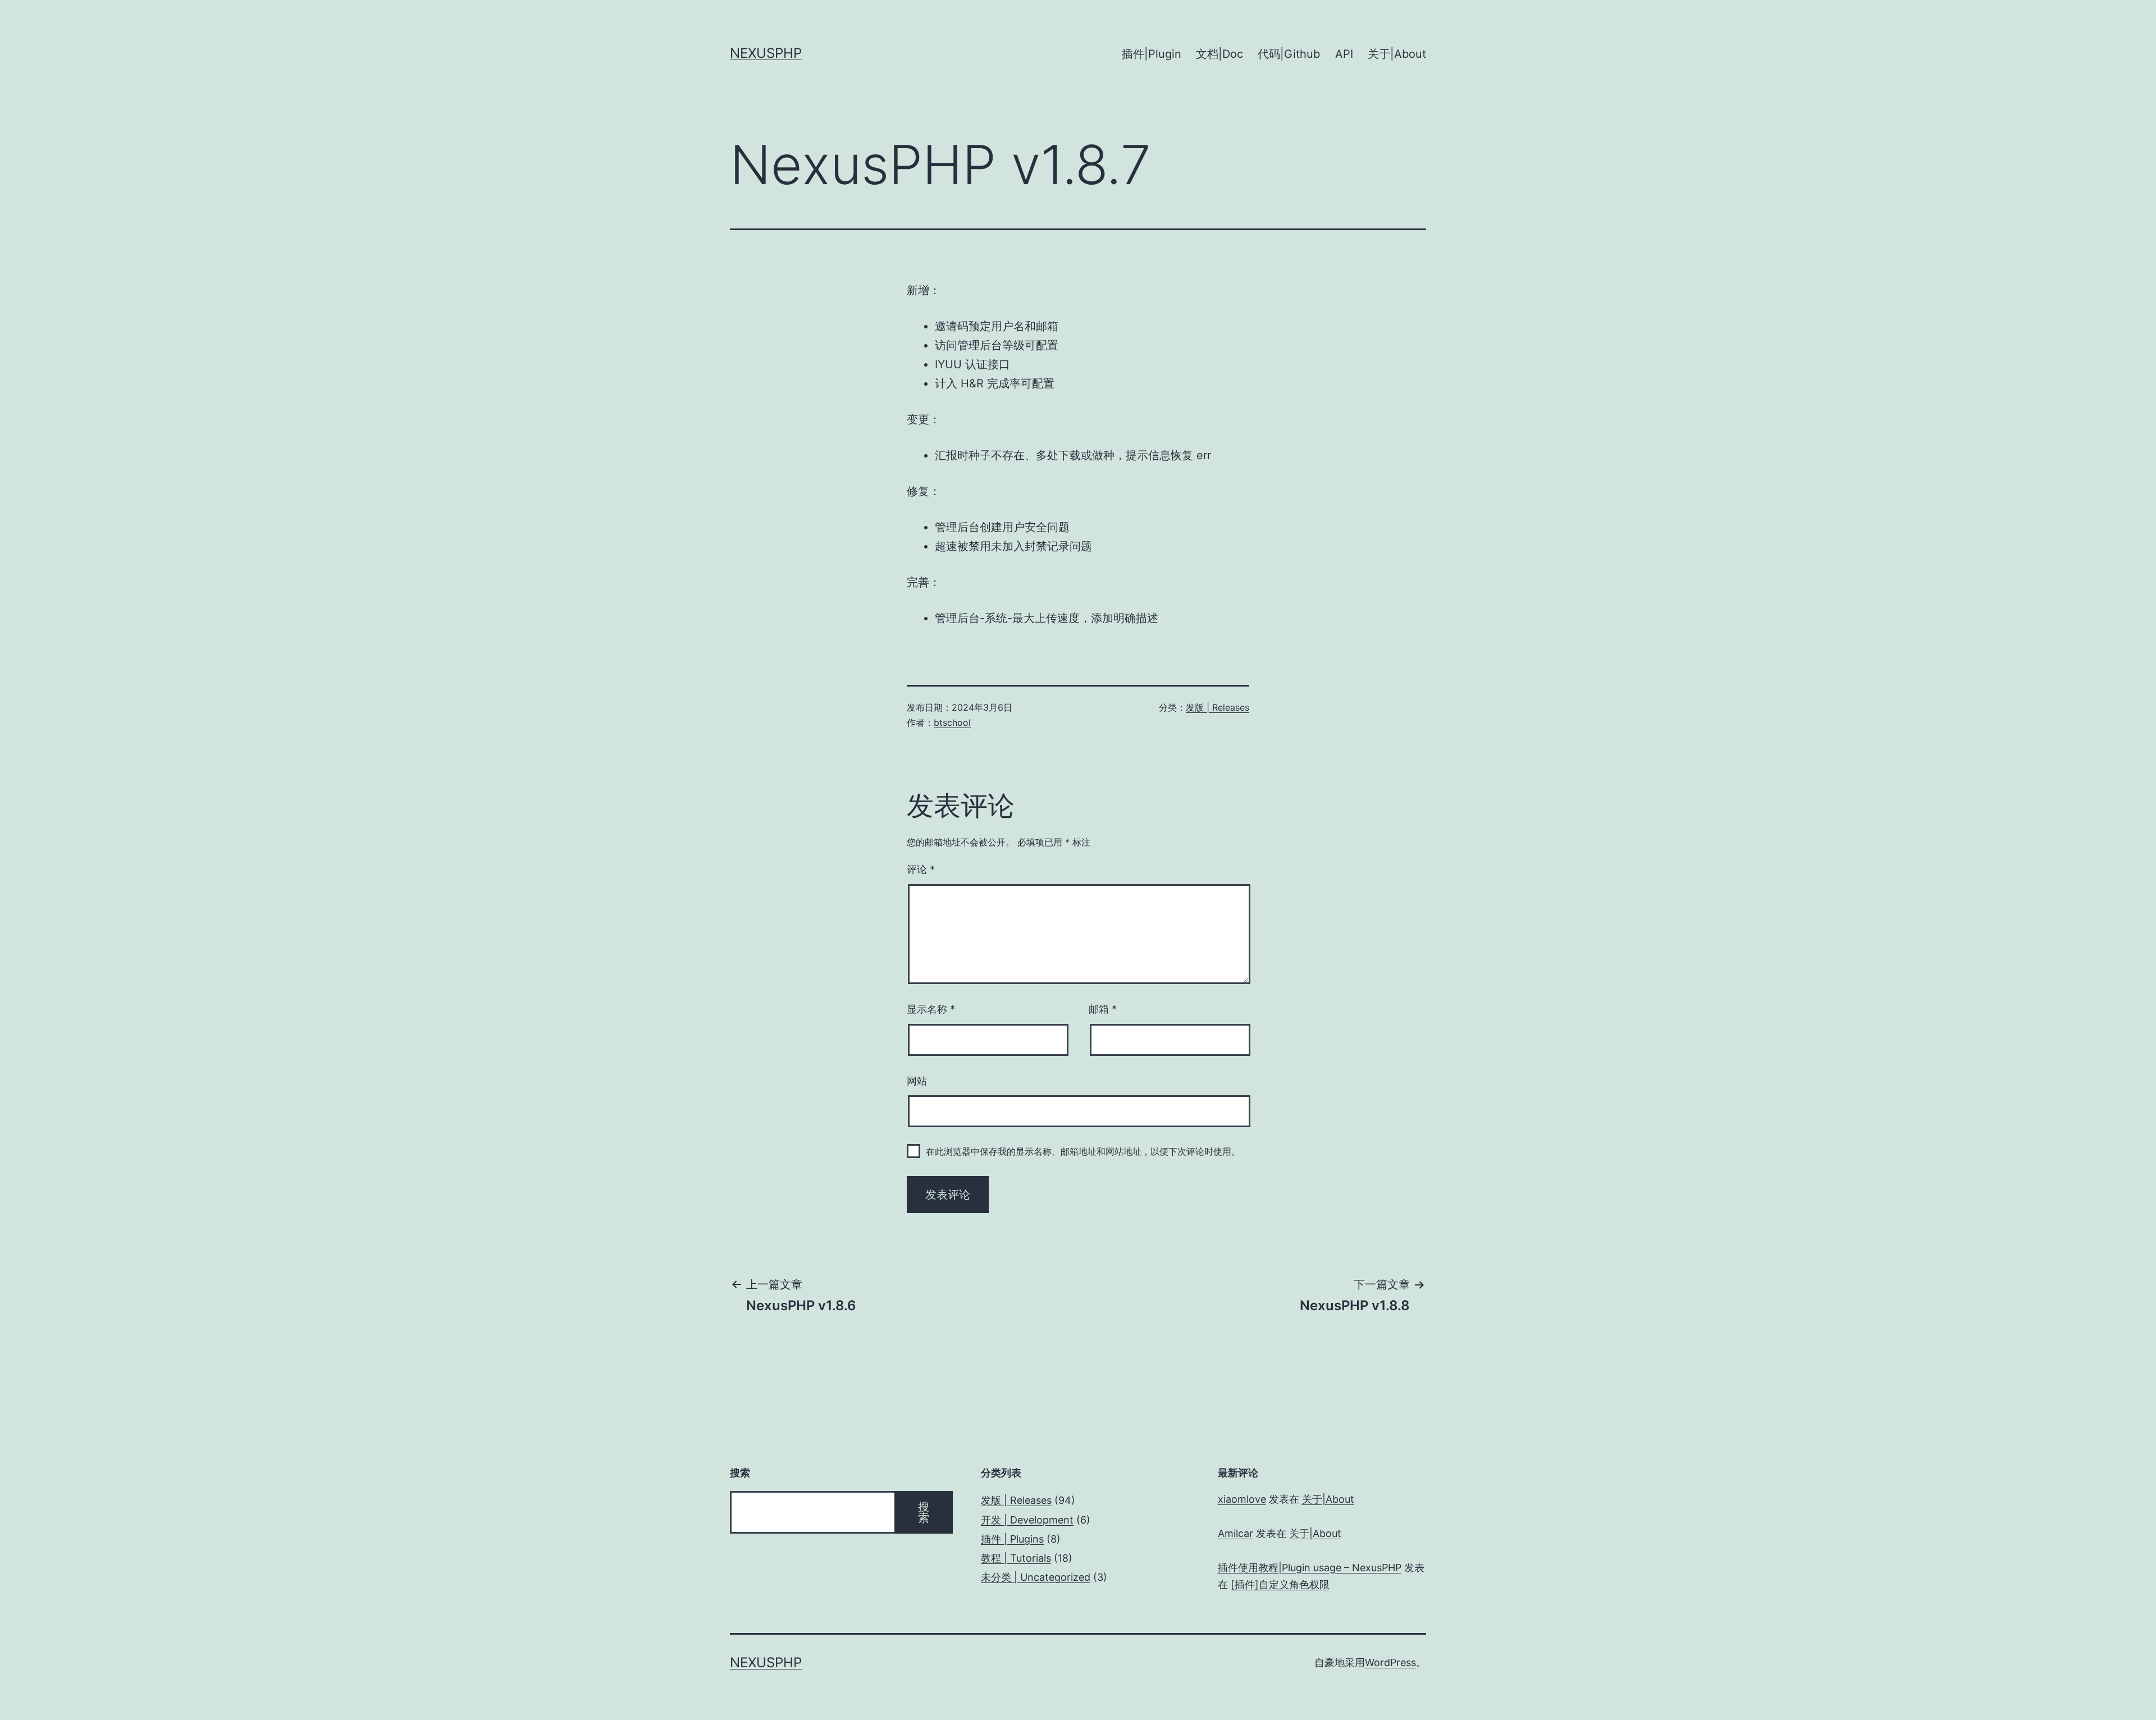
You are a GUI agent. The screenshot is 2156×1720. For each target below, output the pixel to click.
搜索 (924, 1512)
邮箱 (1103, 1009)
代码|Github (1289, 54)
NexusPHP (766, 53)
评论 (921, 869)
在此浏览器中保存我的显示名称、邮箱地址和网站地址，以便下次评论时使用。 (1083, 1151)
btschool (952, 722)
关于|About (1397, 54)
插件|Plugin (1152, 54)
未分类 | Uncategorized (1036, 1577)
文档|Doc (1219, 54)
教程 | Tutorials (1016, 1558)
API (1344, 54)
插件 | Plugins (1012, 1539)
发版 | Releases (1218, 707)
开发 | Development (1027, 1520)
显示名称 (931, 1009)
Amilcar (1235, 1533)
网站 (917, 1081)
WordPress (1390, 1662)
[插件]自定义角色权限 (1280, 1584)
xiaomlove (1242, 1499)
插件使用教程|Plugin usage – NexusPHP (1310, 1568)
